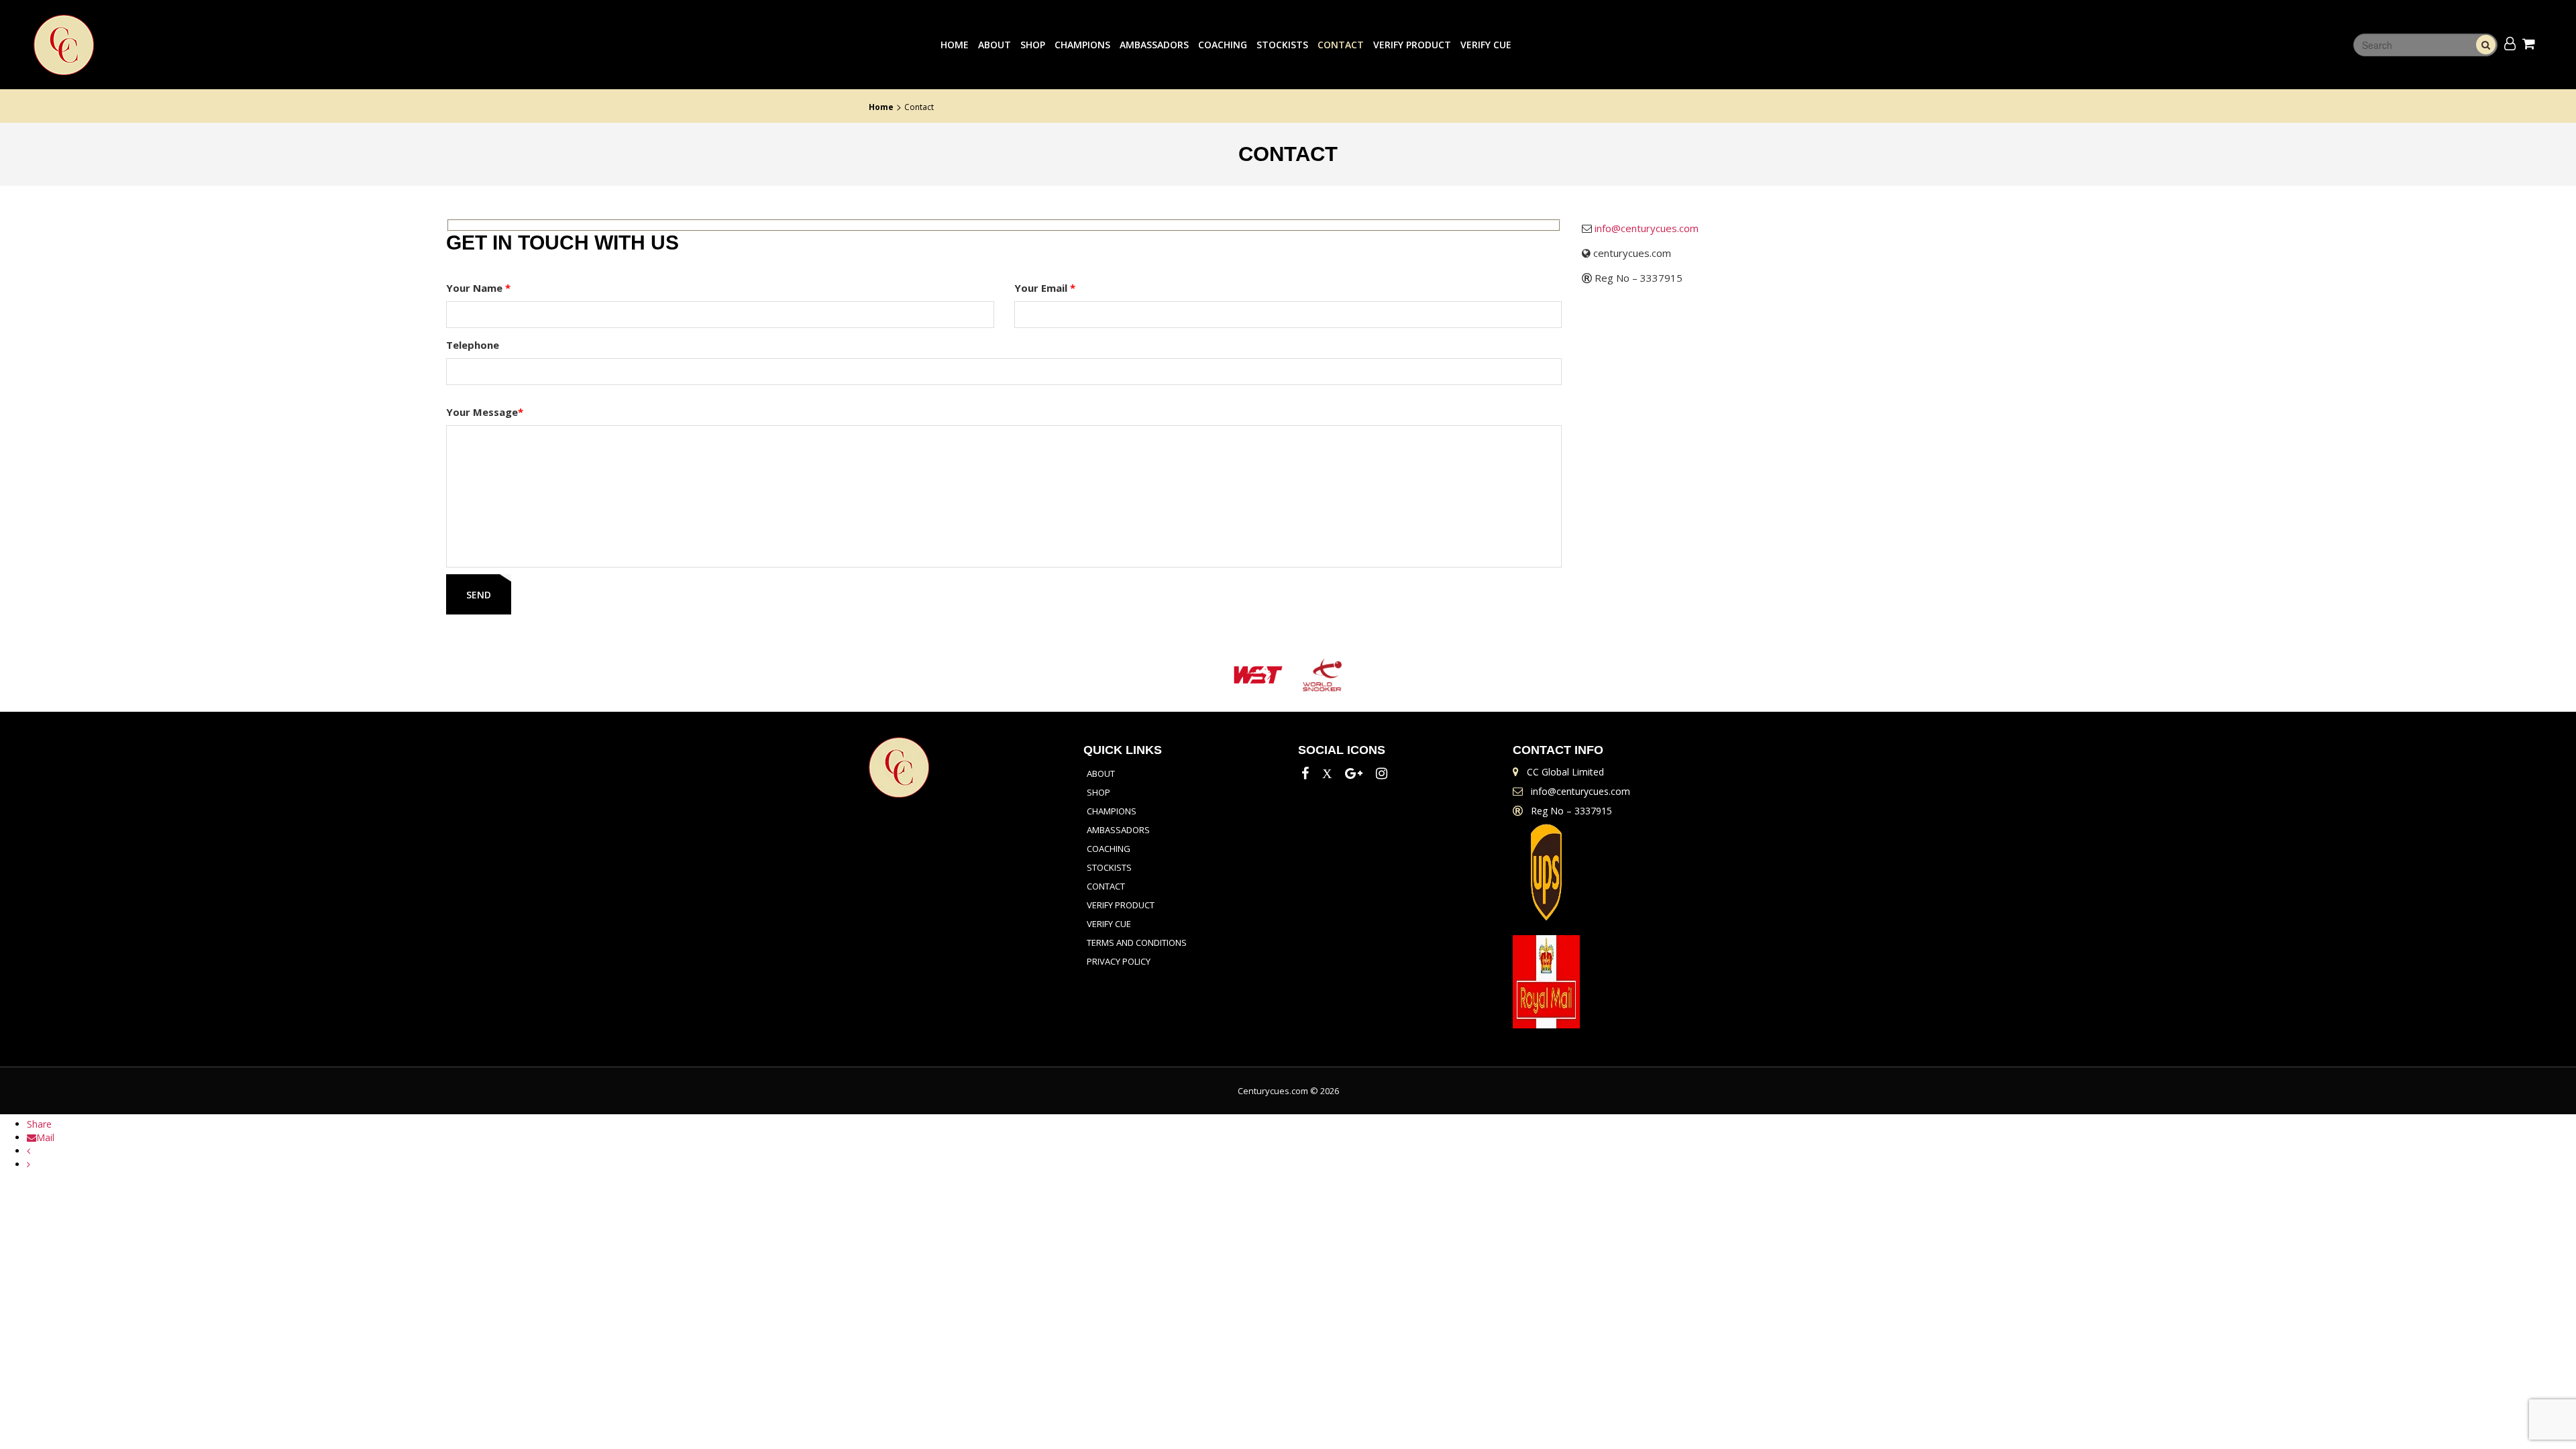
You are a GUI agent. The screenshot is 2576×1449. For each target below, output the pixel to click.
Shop (1033, 45)
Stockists (1282, 45)
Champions (1082, 45)
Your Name (478, 288)
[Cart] (2531, 43)
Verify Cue (1486, 45)
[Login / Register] (2510, 43)
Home (955, 45)
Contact (1341, 45)
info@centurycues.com (1647, 228)
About (995, 45)
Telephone (473, 345)
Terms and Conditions (1137, 943)
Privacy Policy (1119, 961)
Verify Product (1412, 45)
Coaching (1223, 45)
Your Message (485, 412)
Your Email (1045, 288)
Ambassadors (1154, 45)
